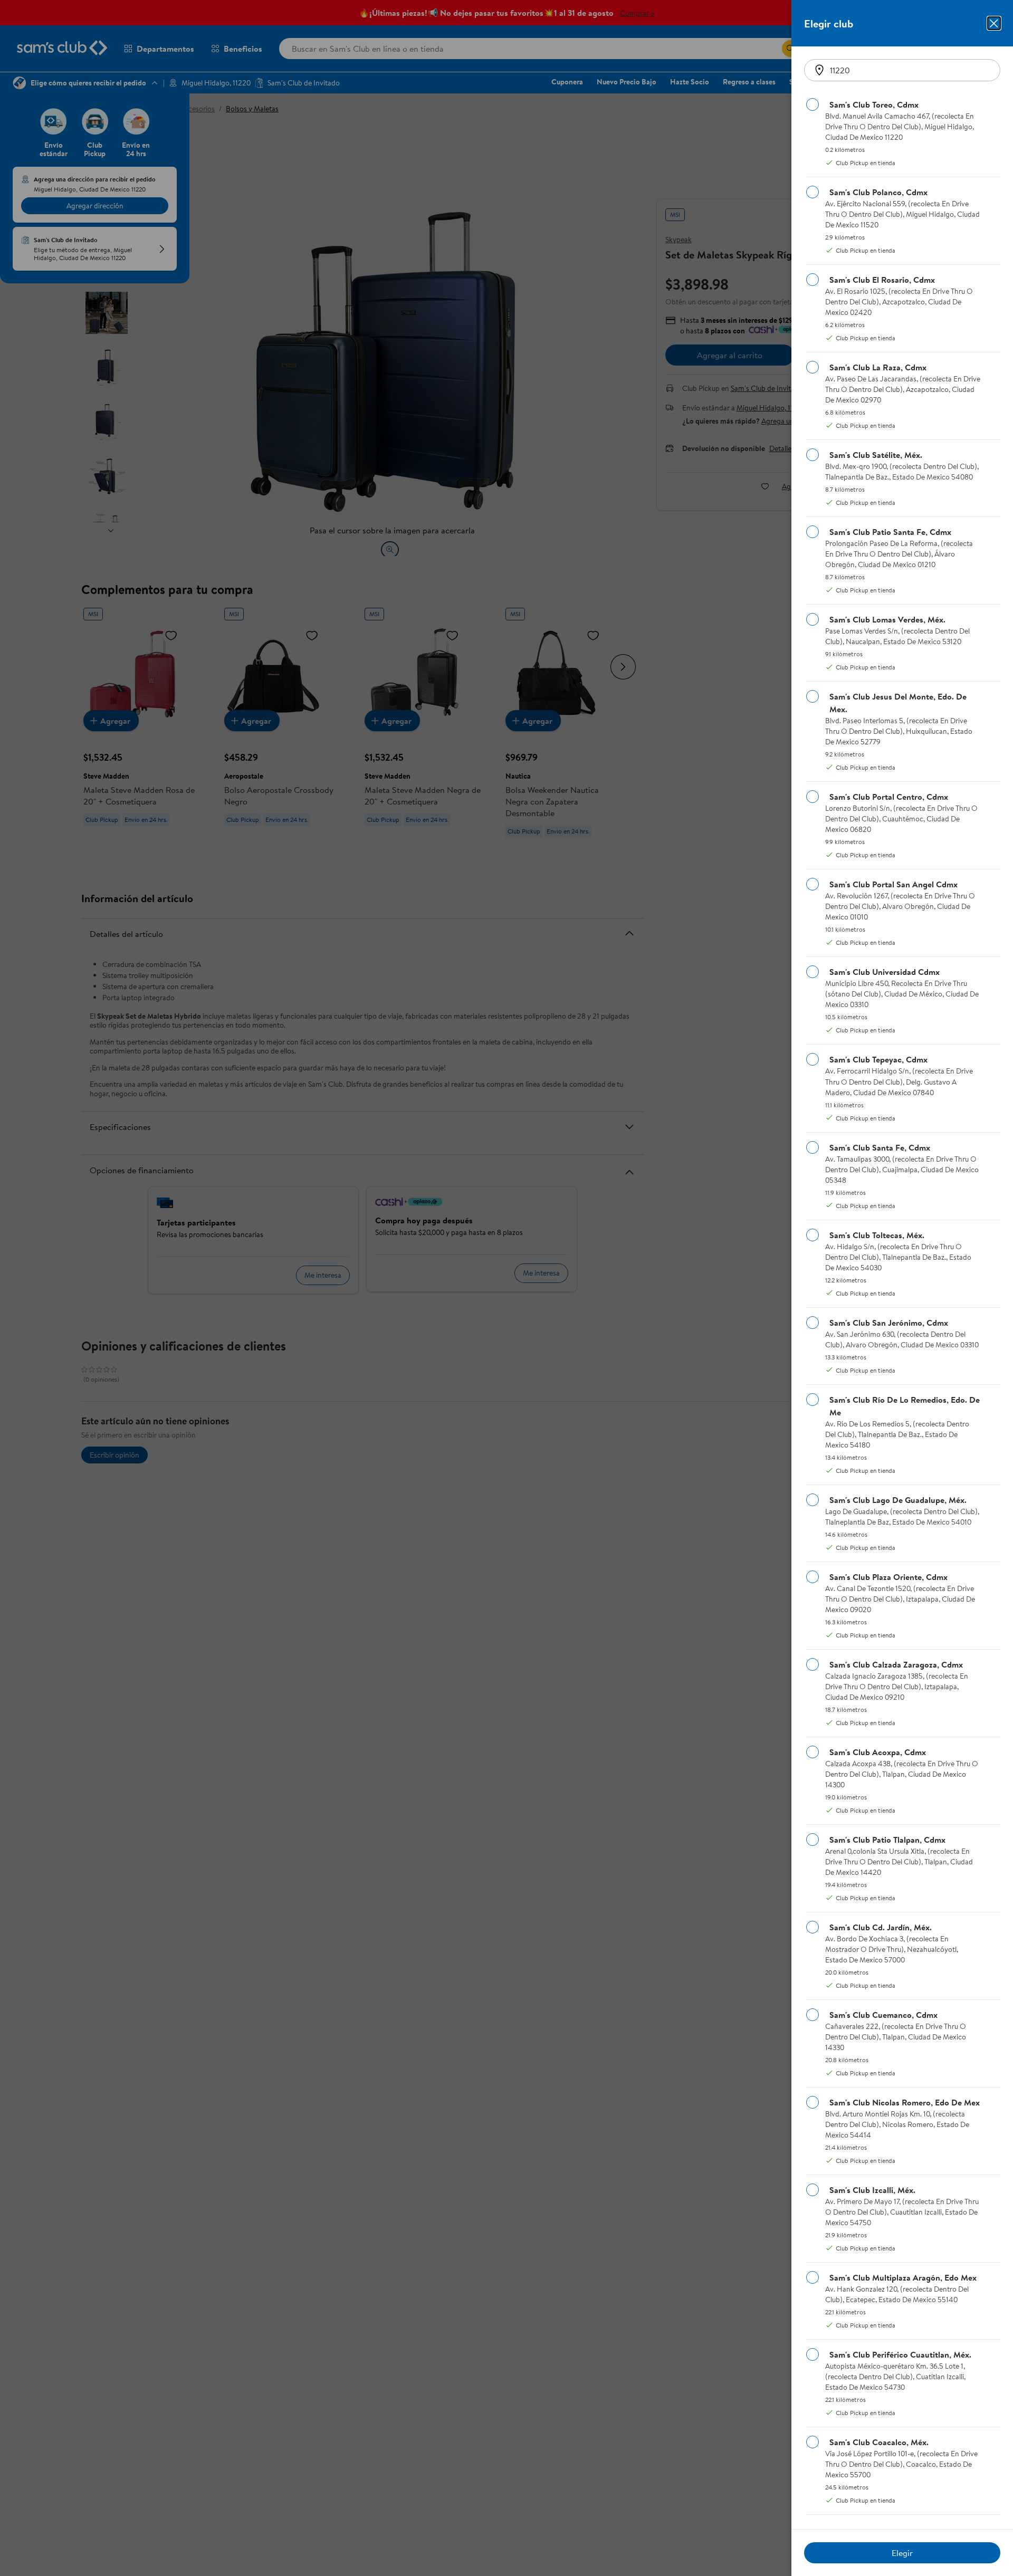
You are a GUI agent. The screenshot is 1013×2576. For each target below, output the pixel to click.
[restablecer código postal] (819, 70)
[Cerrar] (994, 23)
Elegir (902, 2553)
